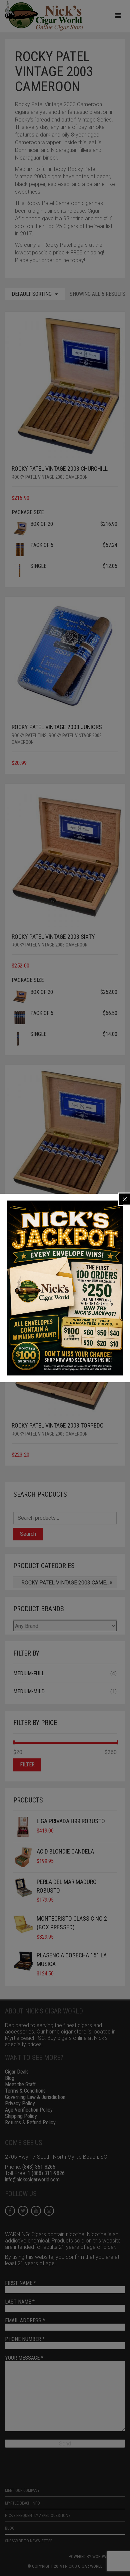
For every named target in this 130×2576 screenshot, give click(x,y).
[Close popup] (125, 1199)
